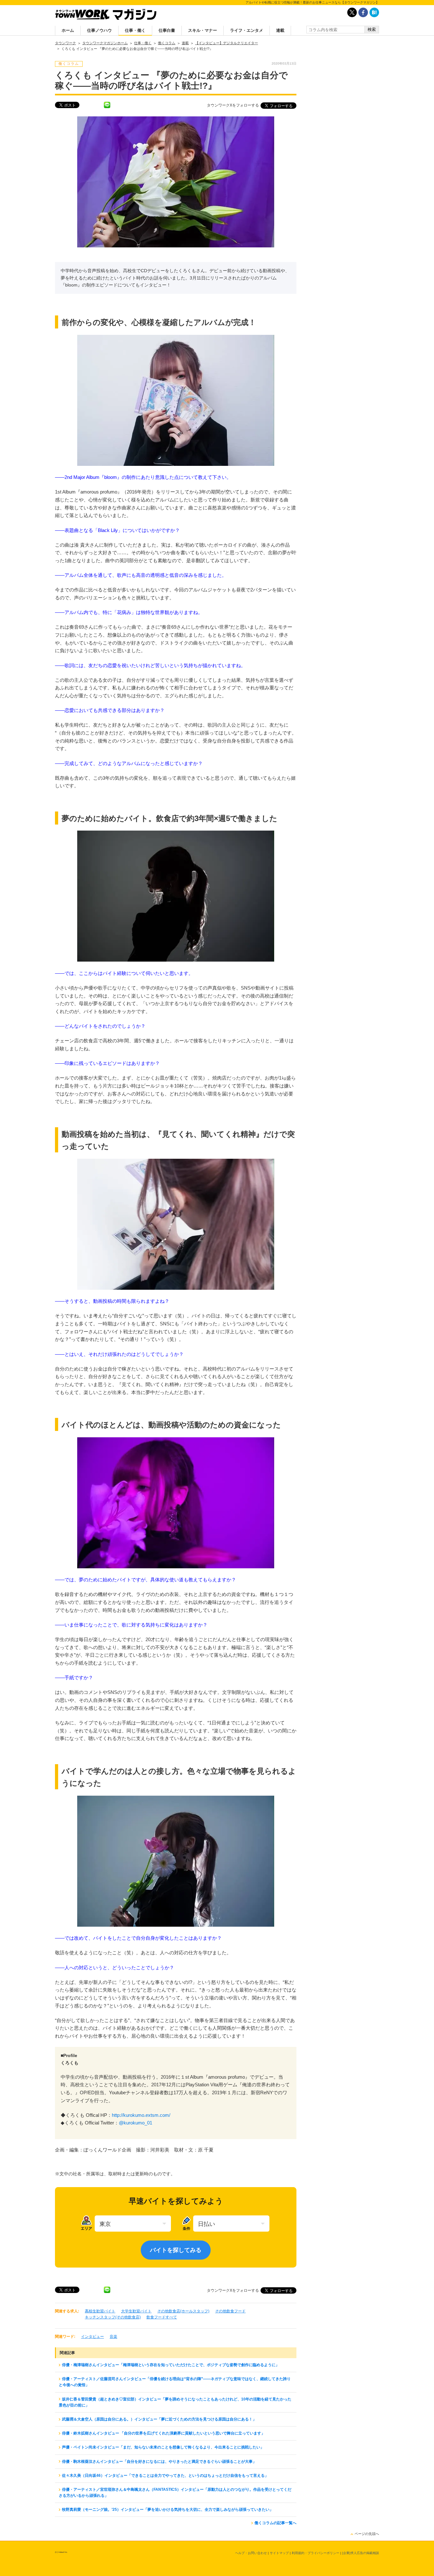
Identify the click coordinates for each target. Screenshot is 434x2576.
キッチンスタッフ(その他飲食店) (113, 2317)
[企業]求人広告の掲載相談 (361, 2553)
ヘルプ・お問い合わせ (251, 2553)
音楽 (113, 2337)
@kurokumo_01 (136, 2123)
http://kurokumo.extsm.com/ (141, 2115)
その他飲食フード (230, 2311)
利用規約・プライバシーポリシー (315, 2553)
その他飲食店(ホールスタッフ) (183, 2311)
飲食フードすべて (162, 2317)
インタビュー (92, 2337)
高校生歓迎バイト (100, 2311)
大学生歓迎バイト (136, 2311)
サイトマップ (279, 2553)
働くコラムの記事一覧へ (275, 2523)
